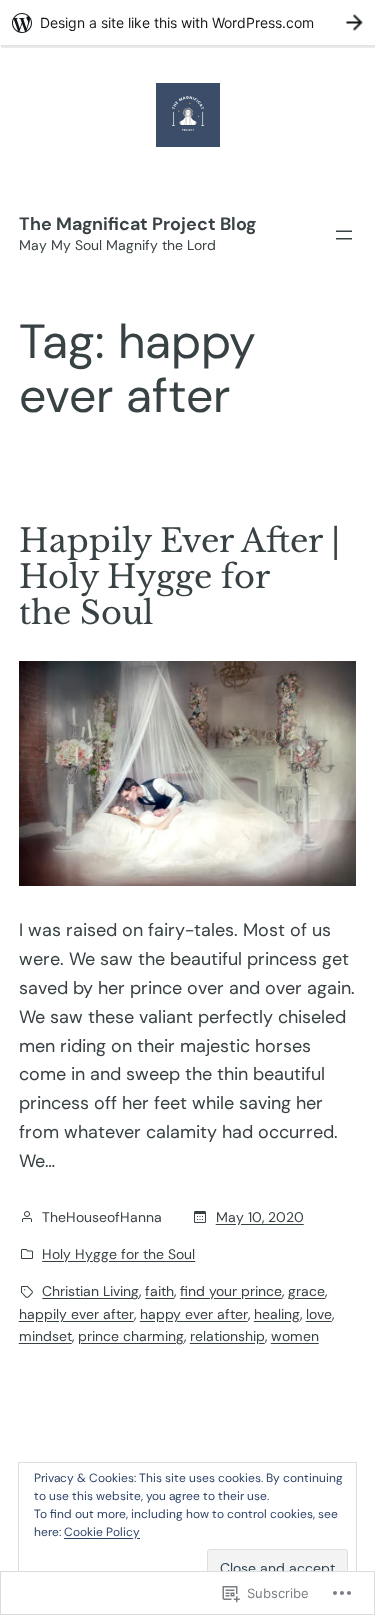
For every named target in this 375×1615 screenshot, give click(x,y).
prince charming (131, 1336)
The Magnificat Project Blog (137, 224)
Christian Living (90, 1291)
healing (277, 1314)
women (295, 1336)
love (319, 1314)
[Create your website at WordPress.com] (187, 22)
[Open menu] (344, 235)
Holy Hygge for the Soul (118, 1254)
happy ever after (194, 1314)
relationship (227, 1336)
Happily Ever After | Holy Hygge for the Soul (179, 577)
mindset (45, 1336)
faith (159, 1291)
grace (306, 1291)
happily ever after (76, 1314)
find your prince (231, 1291)
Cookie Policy (102, 1532)
